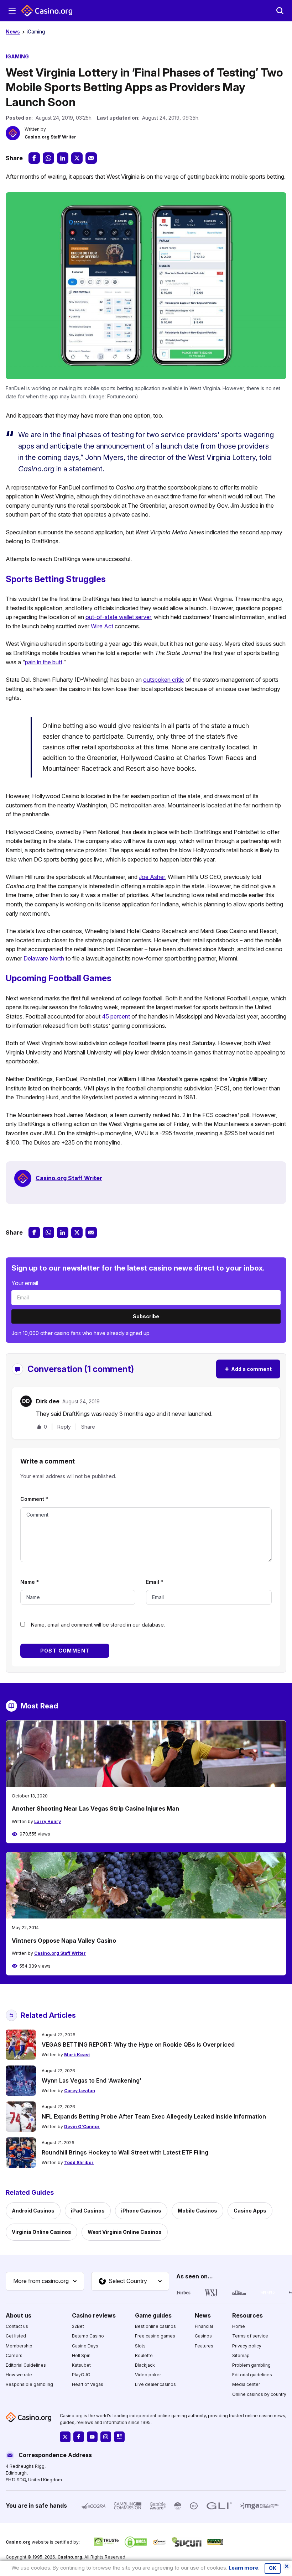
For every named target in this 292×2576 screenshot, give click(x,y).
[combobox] (45, 2281)
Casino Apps (250, 2211)
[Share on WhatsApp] (48, 158)
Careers (14, 2355)
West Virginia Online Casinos (125, 2232)
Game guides (153, 2315)
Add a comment (248, 1369)
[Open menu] (12, 11)
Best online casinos (155, 2326)
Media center (246, 2385)
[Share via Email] (91, 158)
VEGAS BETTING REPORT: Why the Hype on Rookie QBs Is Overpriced (138, 2044)
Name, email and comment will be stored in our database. (98, 1625)
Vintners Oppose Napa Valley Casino (64, 1941)
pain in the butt (44, 662)
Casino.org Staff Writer (50, 137)
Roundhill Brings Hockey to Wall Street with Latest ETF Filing (125, 2152)
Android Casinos (33, 2211)
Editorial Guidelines (26, 2365)
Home (239, 2326)
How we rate (19, 2375)
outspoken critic (164, 680)
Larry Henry (48, 1821)
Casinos (203, 2336)
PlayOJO (81, 2375)
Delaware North (44, 958)
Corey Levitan (80, 2091)
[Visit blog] (119, 2437)
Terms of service (250, 2336)
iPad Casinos (88, 2211)
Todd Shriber (79, 2163)
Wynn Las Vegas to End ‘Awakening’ (92, 2080)
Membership (19, 2346)
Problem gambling (251, 2365)
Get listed (16, 2336)
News (13, 32)
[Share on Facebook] (34, 158)
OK (273, 2568)
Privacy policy (247, 2346)
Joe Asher (152, 877)
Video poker (148, 2375)
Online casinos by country (259, 2394)
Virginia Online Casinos (41, 2232)
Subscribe (146, 1316)
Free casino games (155, 2336)
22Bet (78, 2326)
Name (30, 1582)
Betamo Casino (88, 2336)
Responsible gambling (29, 2385)
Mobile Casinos (197, 2211)
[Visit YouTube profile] (92, 2437)
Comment (34, 1499)
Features (204, 2346)
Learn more (243, 2568)
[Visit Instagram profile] (106, 2437)
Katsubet (81, 2365)
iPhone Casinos (141, 2211)
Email (155, 1582)
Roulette (144, 2355)
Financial (204, 2326)
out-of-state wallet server (118, 617)
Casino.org (70, 2557)
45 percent (116, 1016)
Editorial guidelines (252, 2375)
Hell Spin (81, 2355)
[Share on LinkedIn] (63, 158)
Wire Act (102, 626)
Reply (64, 1427)
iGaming (36, 32)
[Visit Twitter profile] (65, 2437)
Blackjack (145, 2365)
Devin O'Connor (82, 2127)
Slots (140, 2346)
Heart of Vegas (88, 2385)
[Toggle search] (280, 11)
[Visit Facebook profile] (79, 2437)
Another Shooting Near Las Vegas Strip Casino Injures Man (95, 1808)
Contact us (17, 2326)
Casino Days (85, 2346)
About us (19, 2315)
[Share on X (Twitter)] (77, 158)
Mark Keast (77, 2055)
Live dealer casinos (155, 2385)
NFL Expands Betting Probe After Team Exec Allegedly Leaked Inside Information (154, 2116)
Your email (25, 1283)
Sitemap (241, 2355)
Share (88, 1427)
